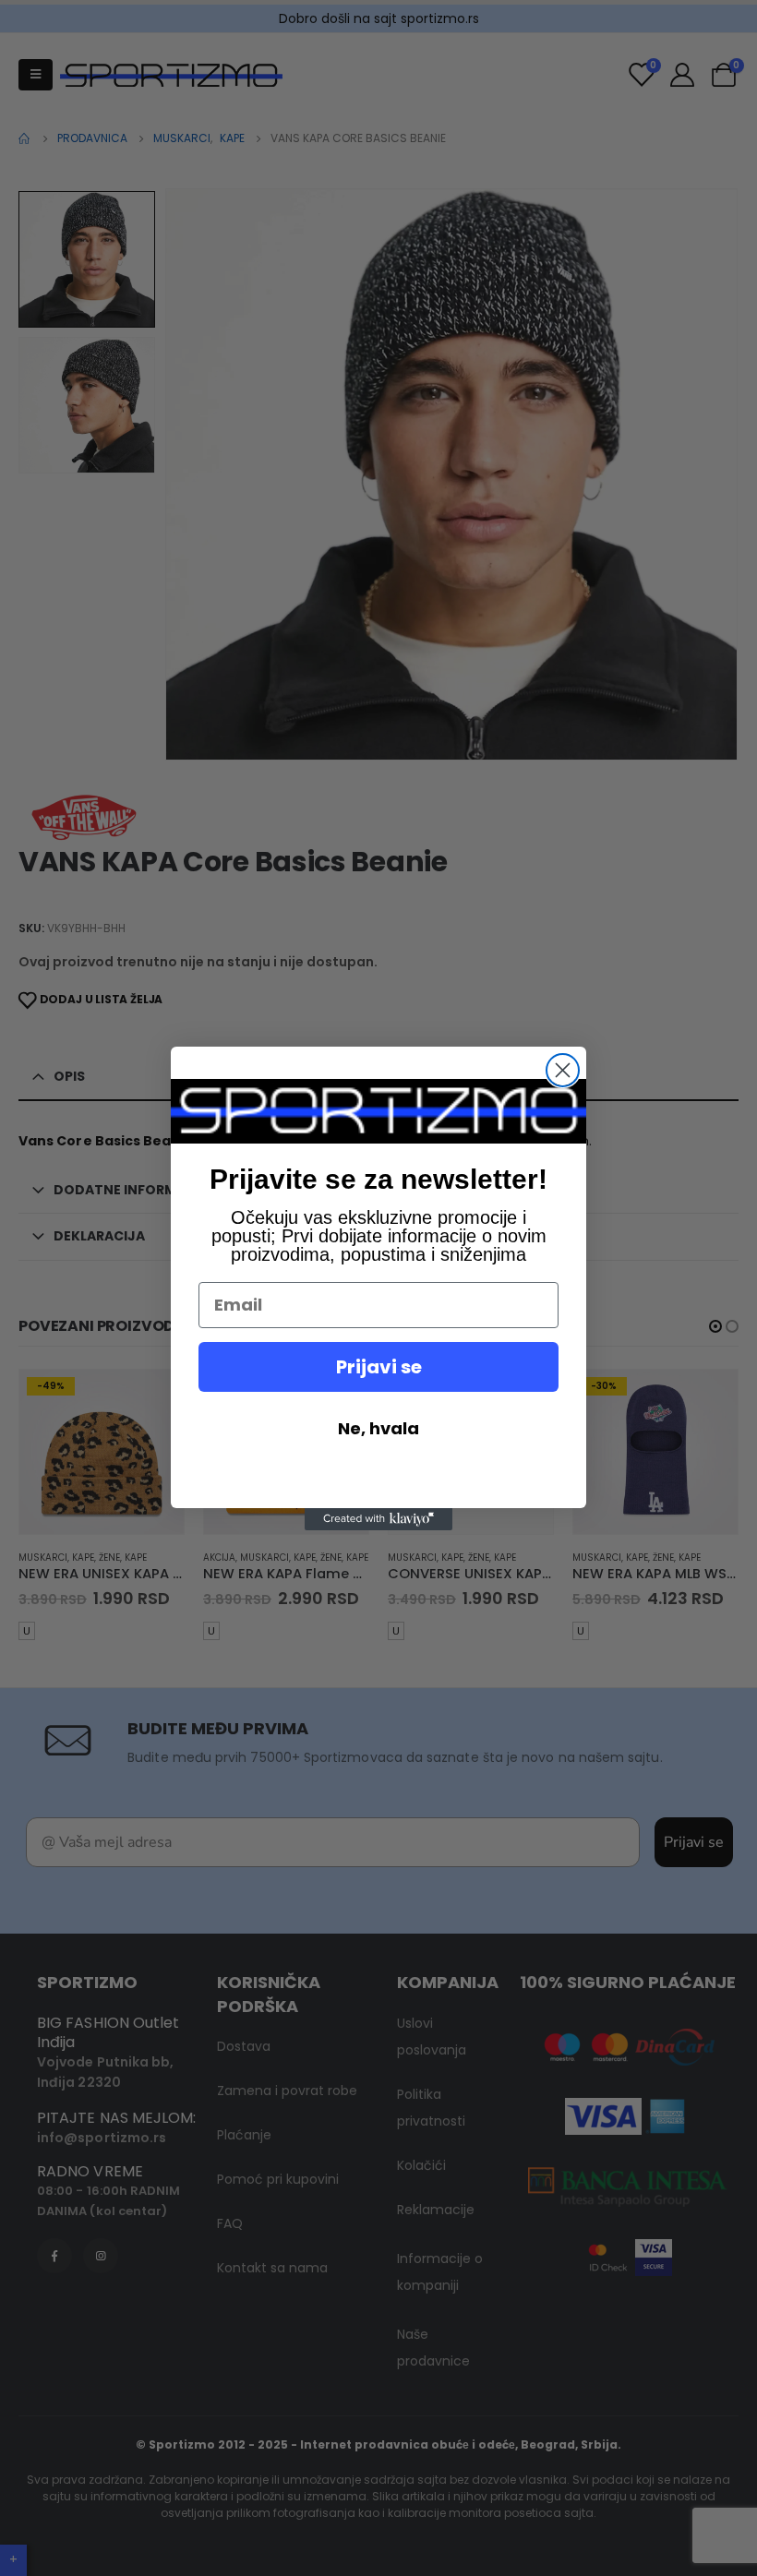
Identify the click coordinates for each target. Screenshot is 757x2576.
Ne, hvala (378, 1428)
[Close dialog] (563, 1070)
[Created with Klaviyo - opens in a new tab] (378, 1519)
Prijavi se (379, 1367)
